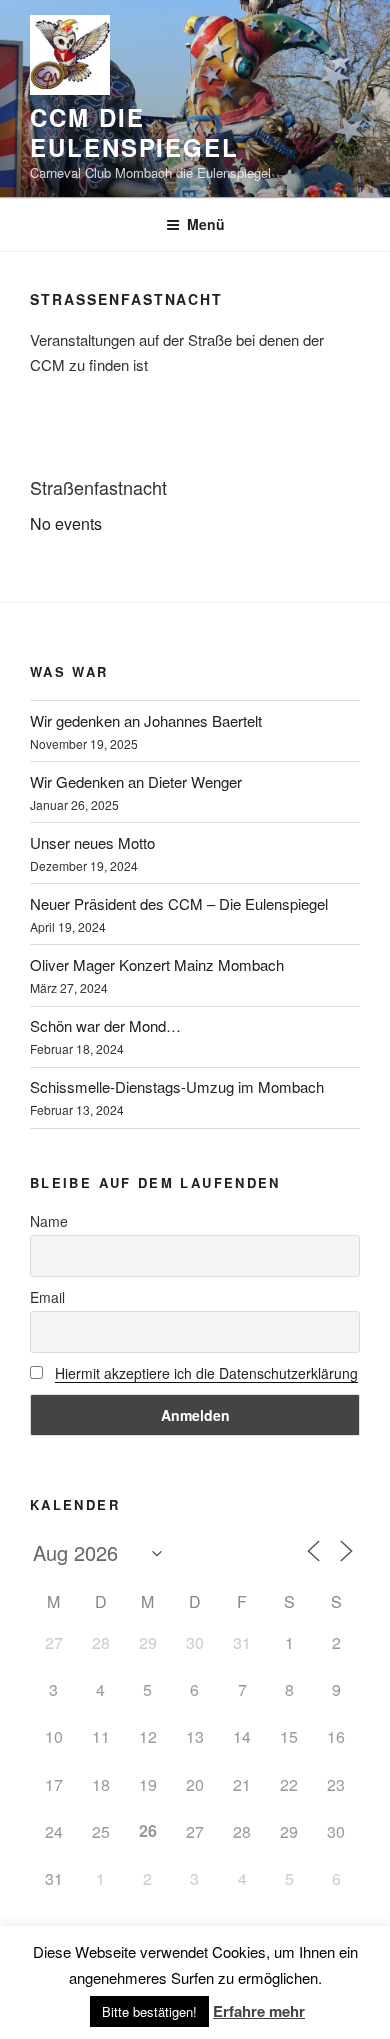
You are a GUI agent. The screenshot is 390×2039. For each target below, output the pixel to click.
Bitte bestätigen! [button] (149, 2011)
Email (47, 1297)
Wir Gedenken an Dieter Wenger (136, 781)
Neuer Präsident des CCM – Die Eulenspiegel (179, 903)
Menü (206, 224)
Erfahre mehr (259, 2011)
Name (49, 1221)
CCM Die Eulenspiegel (134, 132)
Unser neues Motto (92, 842)
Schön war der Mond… (105, 1025)
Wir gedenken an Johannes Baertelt (146, 720)
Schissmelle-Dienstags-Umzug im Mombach (177, 1086)
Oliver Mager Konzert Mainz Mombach (157, 964)
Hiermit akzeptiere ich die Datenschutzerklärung (206, 1373)
